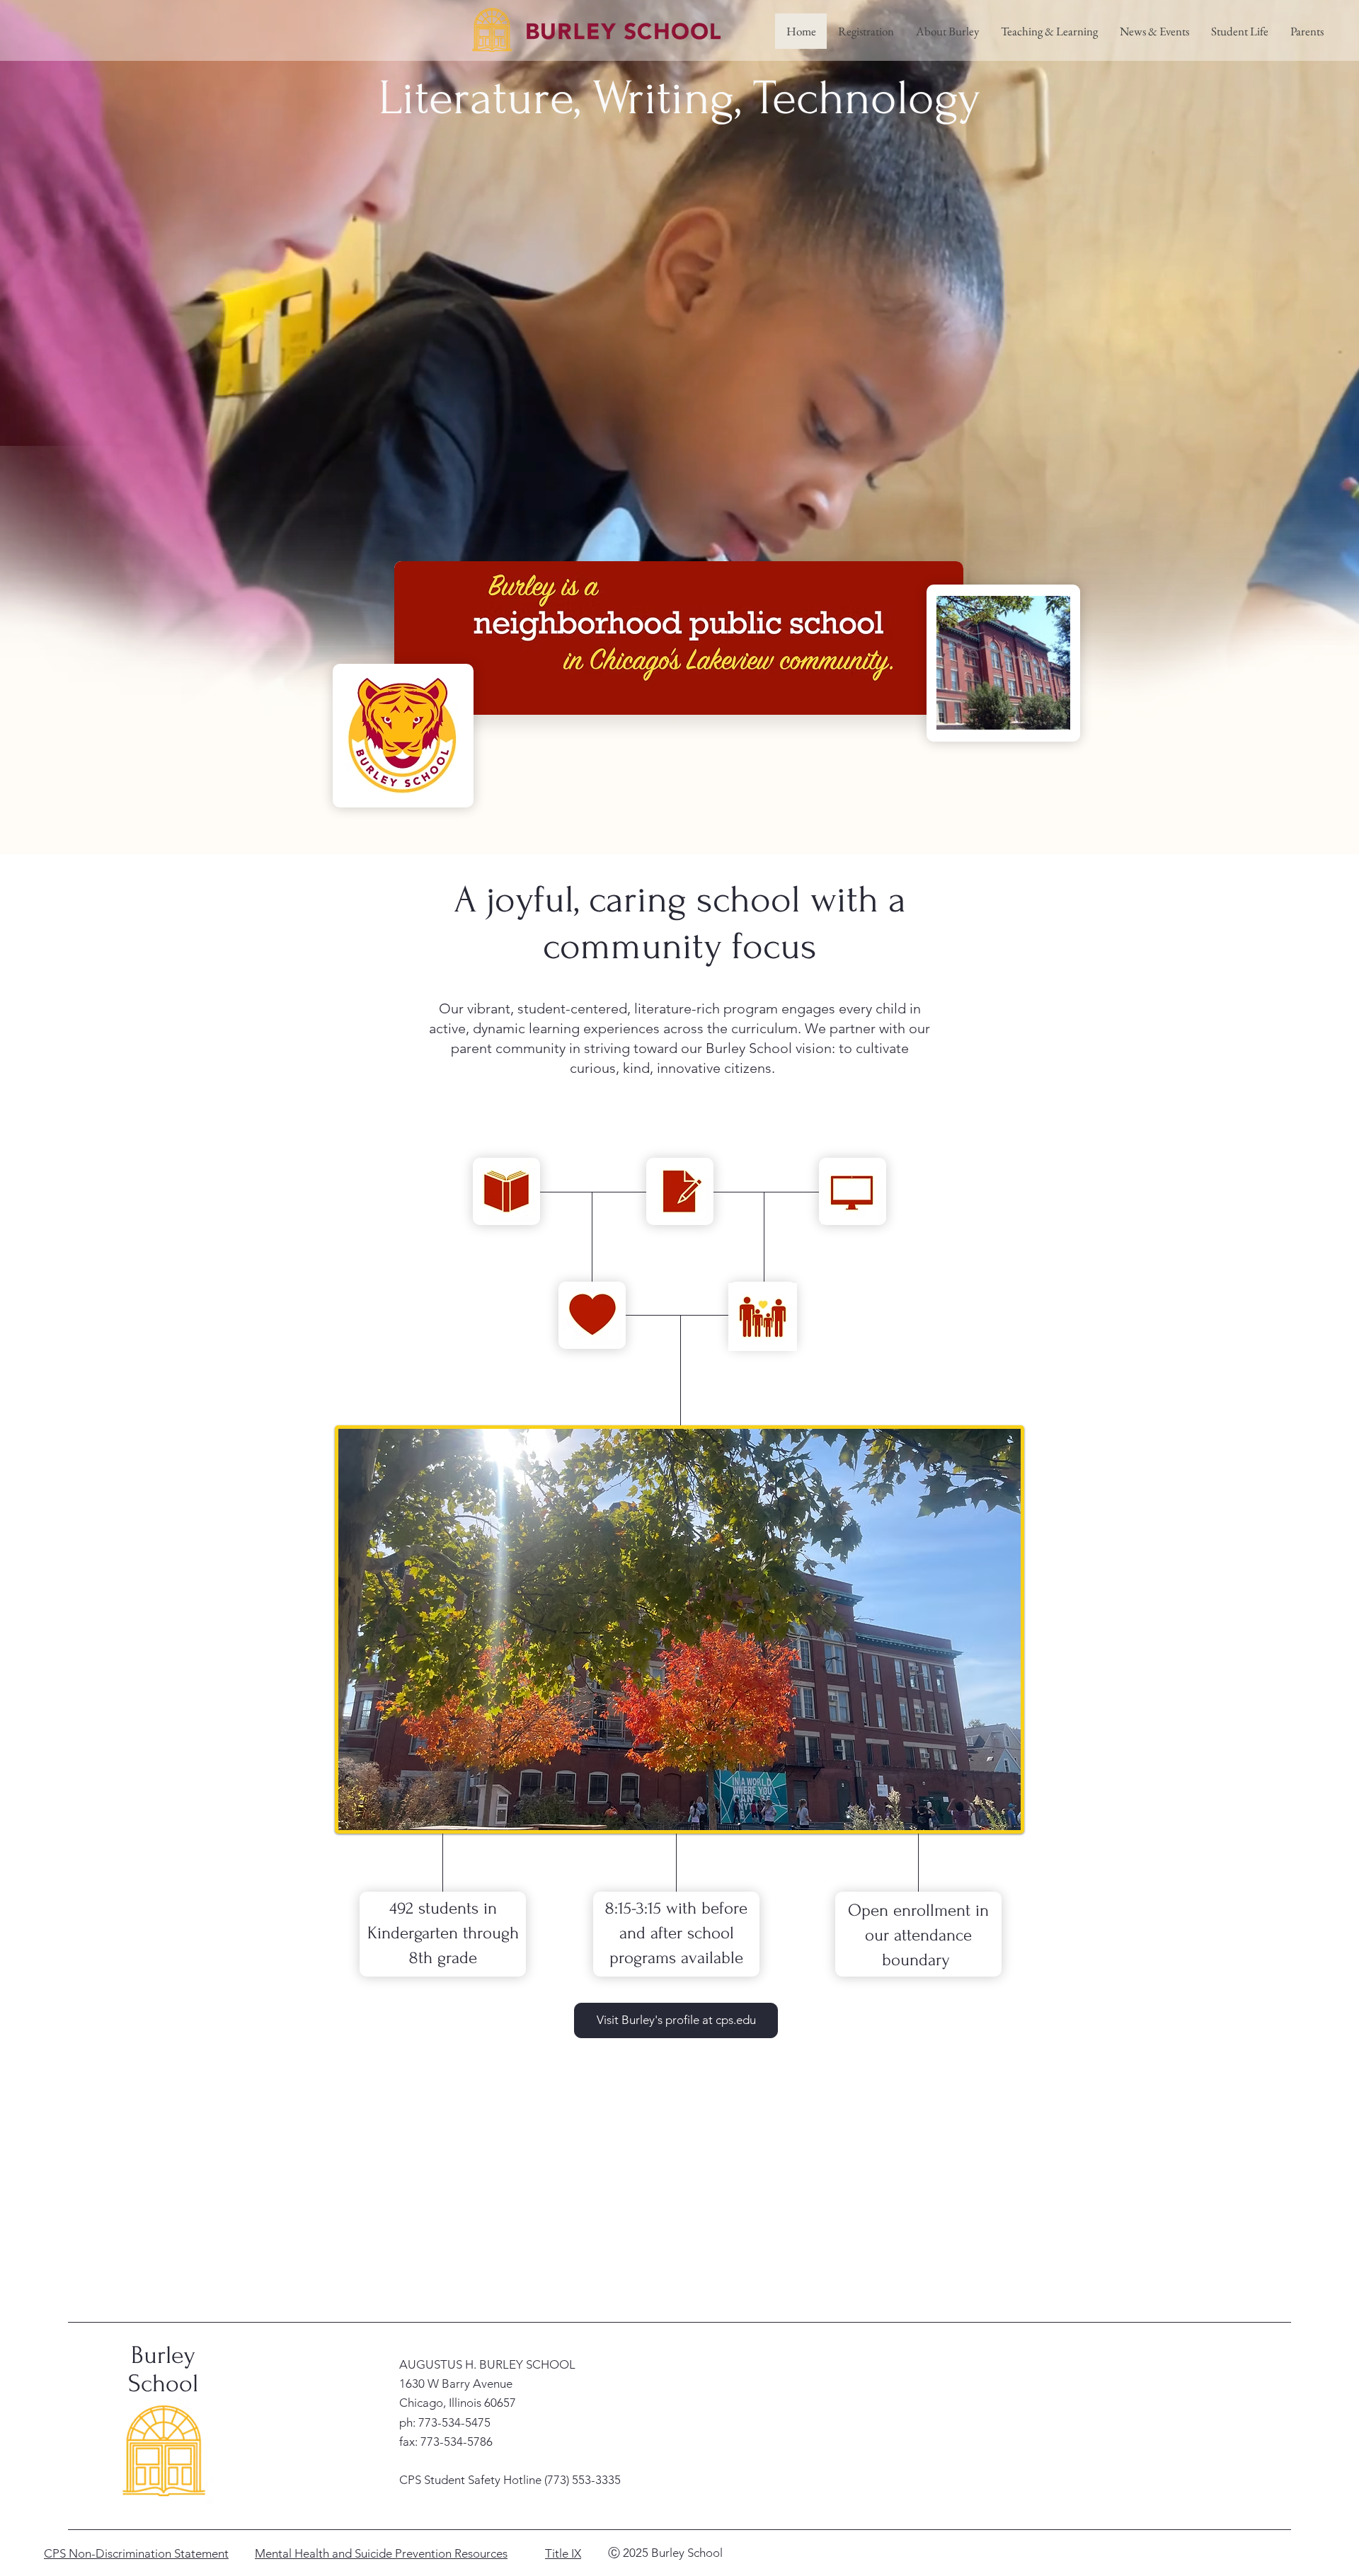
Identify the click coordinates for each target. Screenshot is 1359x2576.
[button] (947, 31)
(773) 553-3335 (583, 2480)
